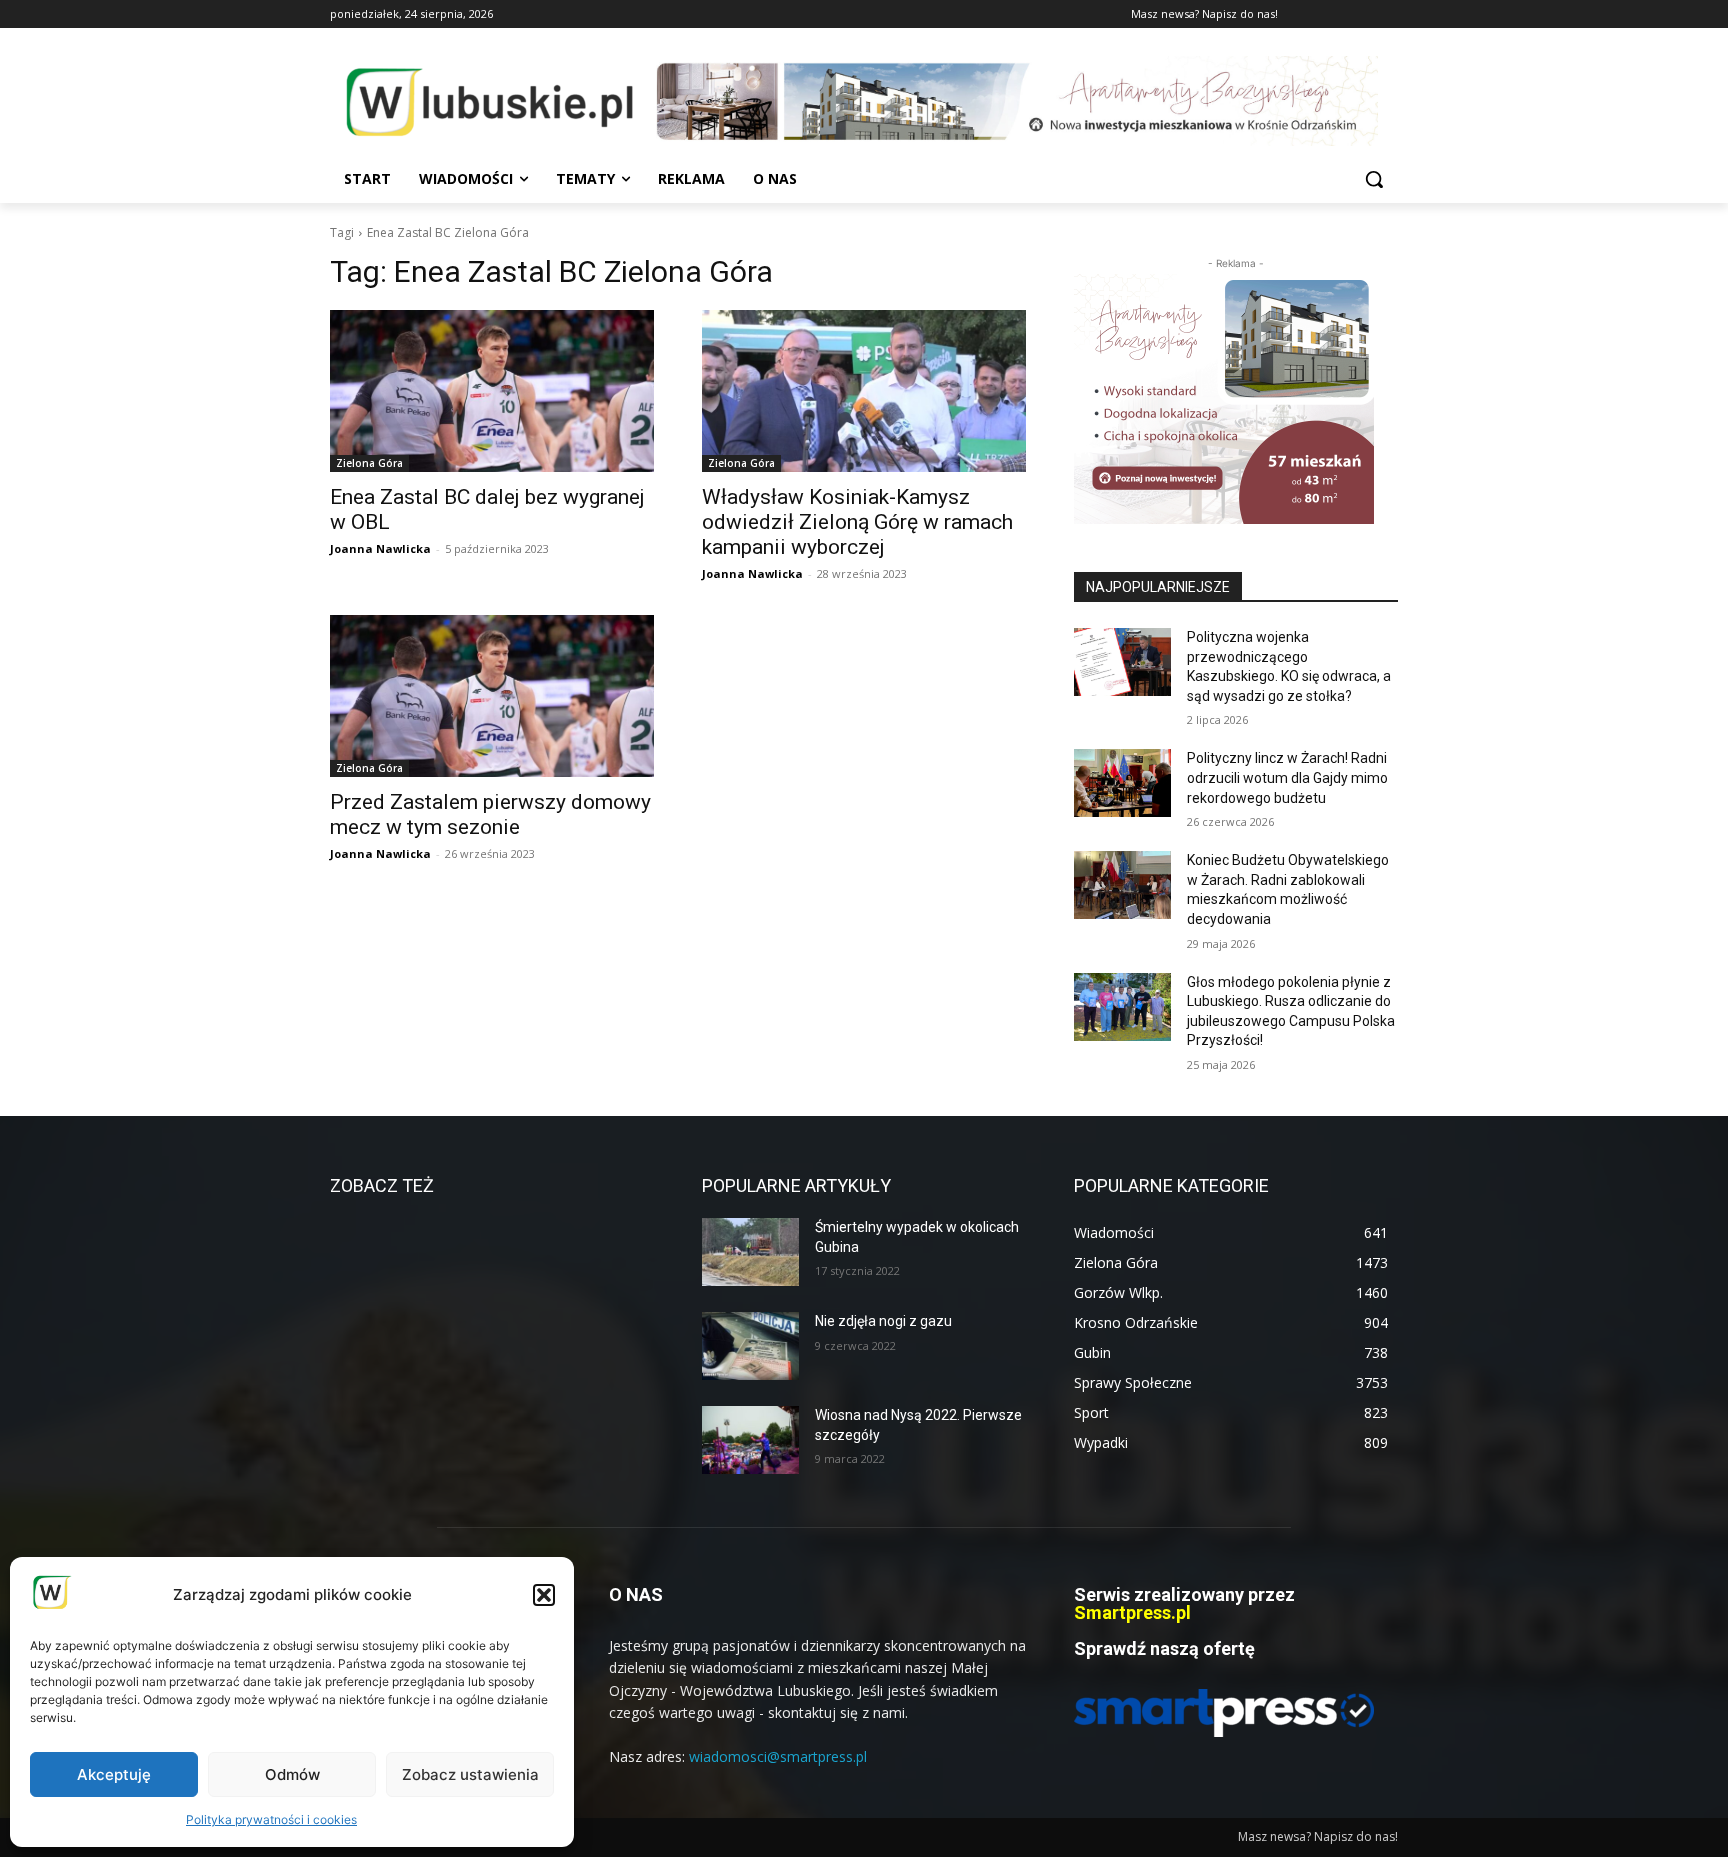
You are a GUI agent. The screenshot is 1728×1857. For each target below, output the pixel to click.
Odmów (292, 1774)
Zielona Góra (369, 463)
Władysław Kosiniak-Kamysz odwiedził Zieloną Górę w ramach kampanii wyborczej (857, 522)
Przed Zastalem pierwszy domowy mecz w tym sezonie (490, 814)
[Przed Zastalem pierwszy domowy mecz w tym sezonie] (492, 696)
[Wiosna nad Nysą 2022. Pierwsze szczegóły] (750, 1440)
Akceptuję (114, 1774)
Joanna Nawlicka (380, 548)
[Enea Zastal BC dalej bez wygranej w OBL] (492, 391)
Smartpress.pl (1132, 1612)
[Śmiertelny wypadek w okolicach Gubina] (750, 1252)
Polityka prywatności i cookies (271, 1819)
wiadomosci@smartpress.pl (778, 1756)
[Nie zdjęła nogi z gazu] (750, 1346)
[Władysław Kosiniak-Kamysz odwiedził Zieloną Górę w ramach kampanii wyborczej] (864, 391)
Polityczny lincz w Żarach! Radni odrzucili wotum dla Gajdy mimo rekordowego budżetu (1287, 777)
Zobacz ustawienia (470, 1774)
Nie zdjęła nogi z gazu (883, 1321)
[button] (544, 1595)
